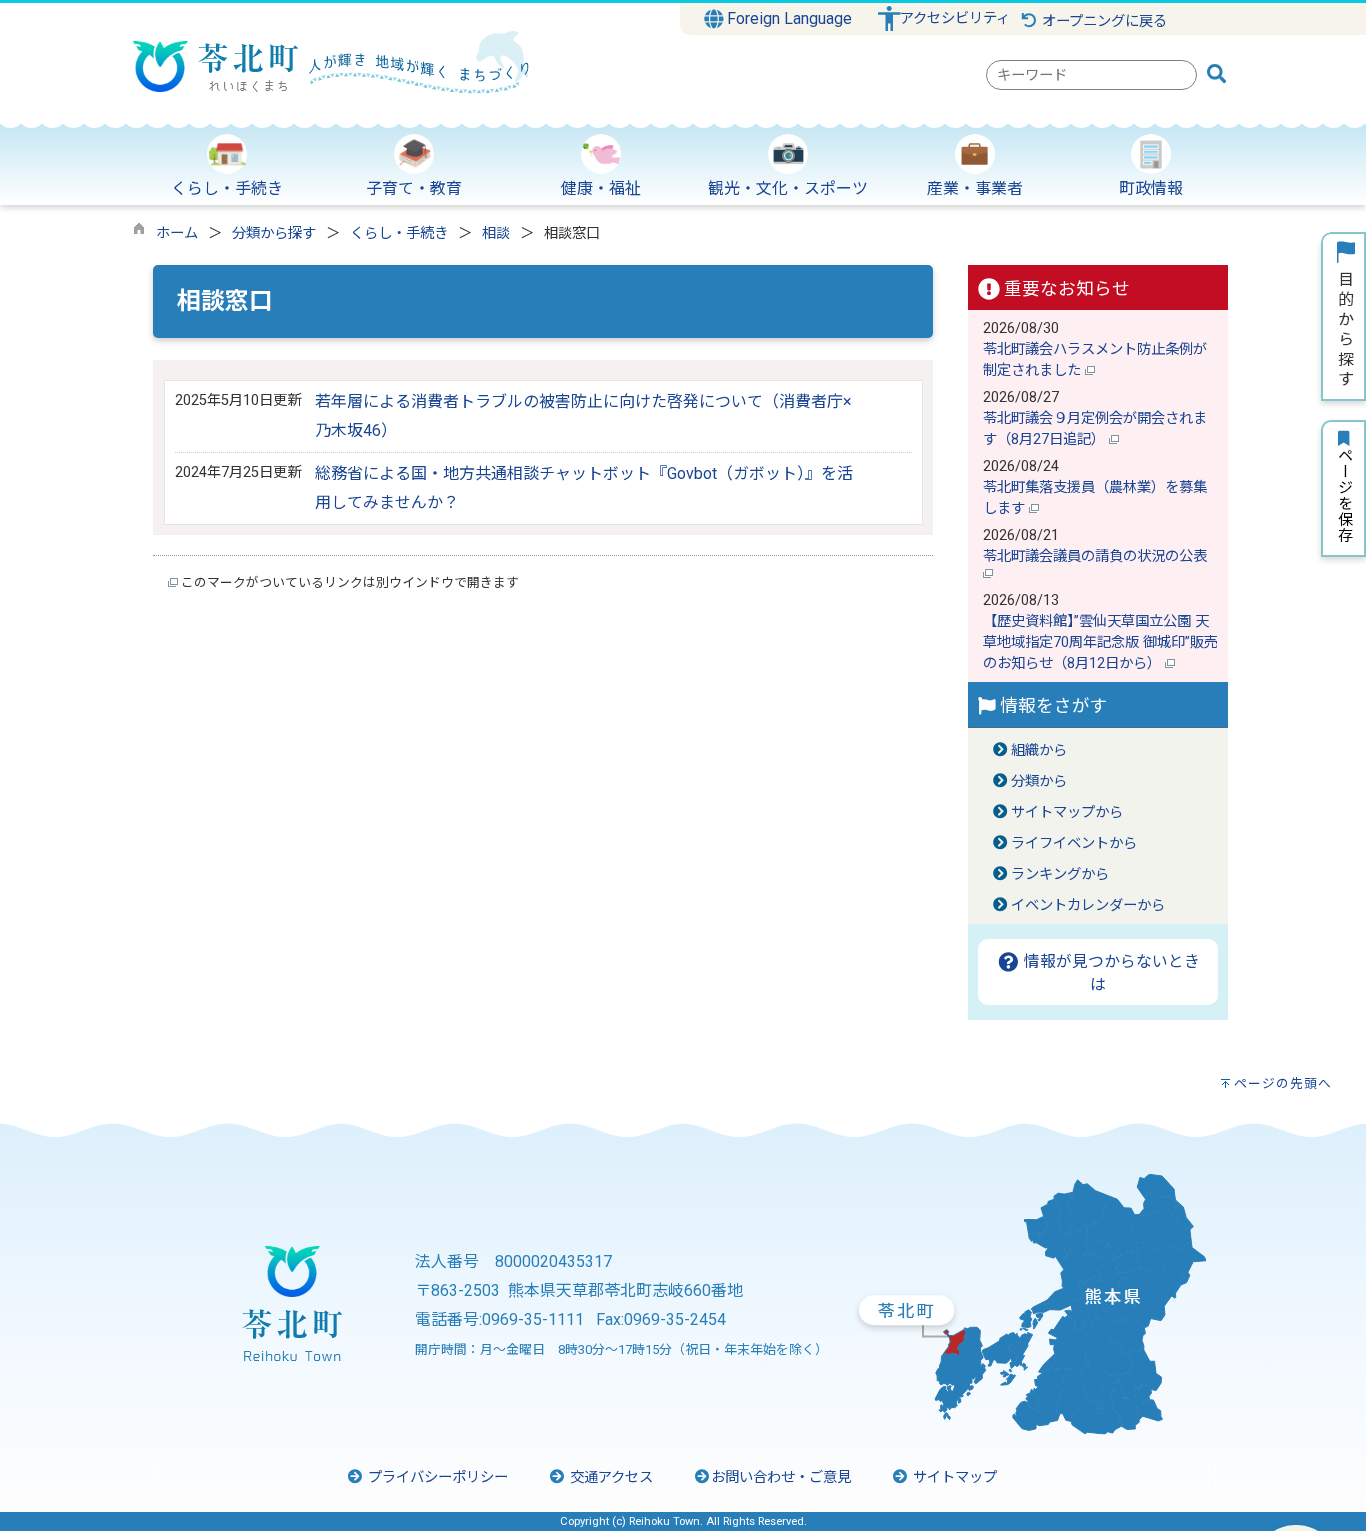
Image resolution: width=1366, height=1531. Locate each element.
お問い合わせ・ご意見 (781, 1477)
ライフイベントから (1074, 843)
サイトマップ (953, 1477)
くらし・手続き (399, 233)
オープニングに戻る (1102, 21)
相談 (496, 233)
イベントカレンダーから (1088, 905)
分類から (1039, 781)
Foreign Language (787, 18)
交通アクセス (609, 1477)
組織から (1039, 750)
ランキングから (1060, 874)
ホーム (177, 233)
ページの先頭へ (1283, 1083)
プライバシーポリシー (436, 1477)
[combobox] (1091, 75)
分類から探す (274, 233)
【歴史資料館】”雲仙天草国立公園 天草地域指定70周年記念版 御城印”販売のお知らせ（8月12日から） (1100, 642)
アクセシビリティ (955, 18)
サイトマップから (1067, 812)
